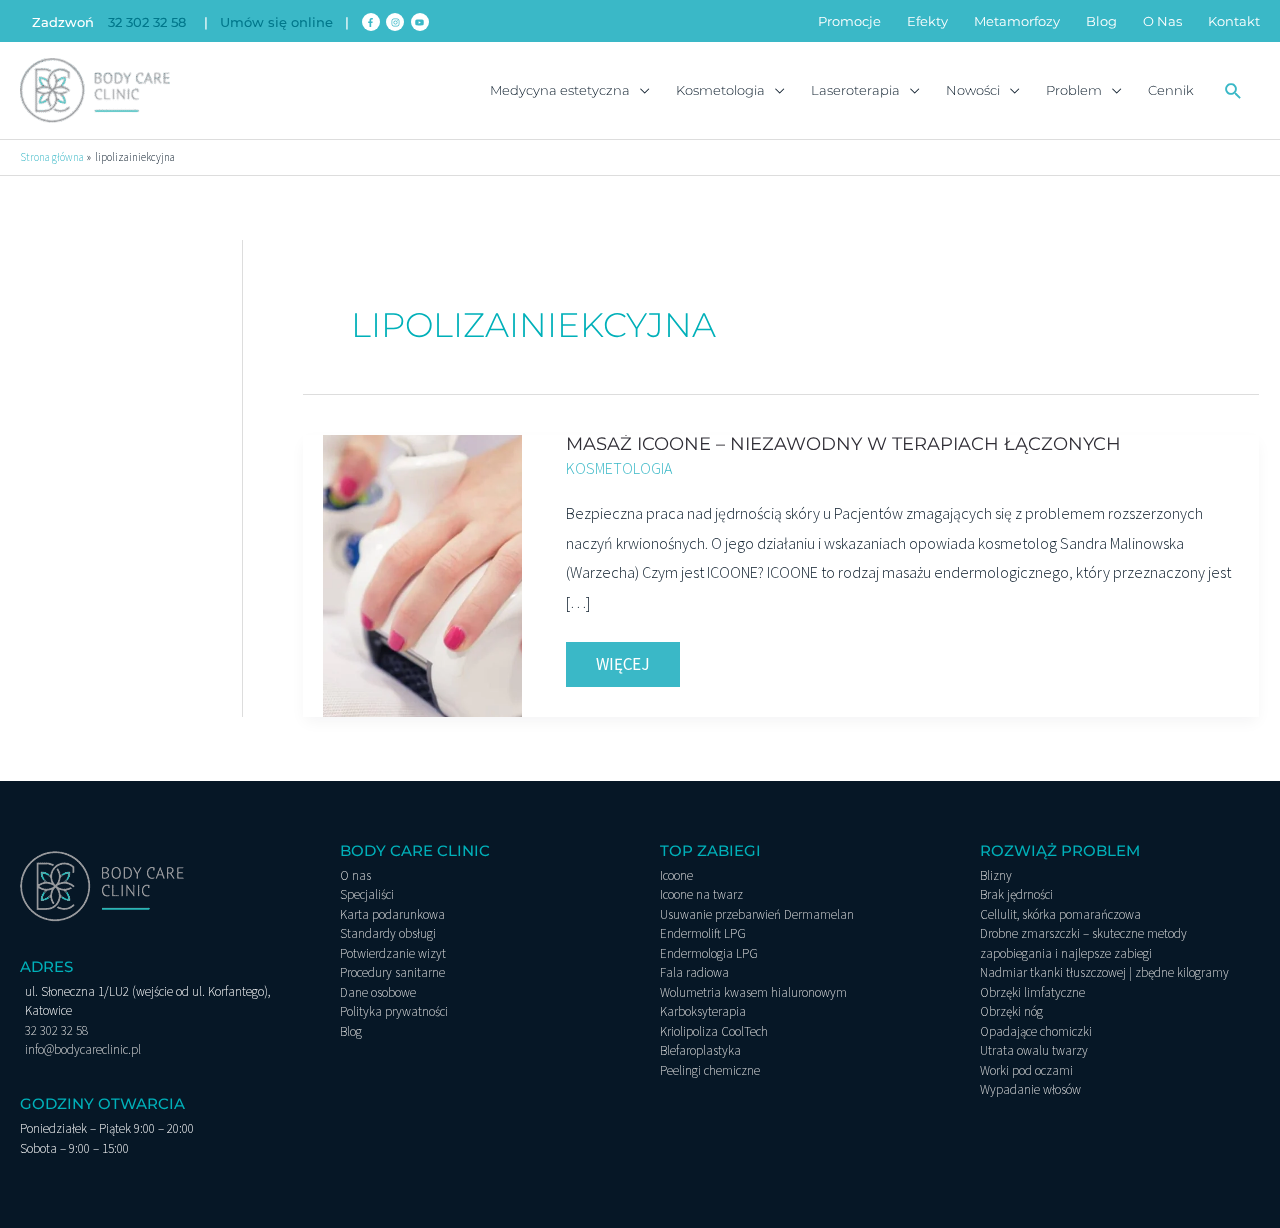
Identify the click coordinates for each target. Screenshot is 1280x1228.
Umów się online (276, 22)
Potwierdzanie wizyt (393, 953)
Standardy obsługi (388, 933)
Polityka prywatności (394, 1011)
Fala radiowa (694, 972)
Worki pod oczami (1026, 1070)
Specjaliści (367, 894)
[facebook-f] (372, 22)
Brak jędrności (1016, 894)
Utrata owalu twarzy (1034, 1050)
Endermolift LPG (703, 933)
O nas (355, 875)
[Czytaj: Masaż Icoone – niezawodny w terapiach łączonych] (422, 574)
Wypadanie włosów (1030, 1089)
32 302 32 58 (147, 22)
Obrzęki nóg (1011, 1011)
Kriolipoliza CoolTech (714, 1031)
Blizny (996, 875)
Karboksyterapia (703, 1011)
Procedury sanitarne (392, 972)
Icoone (676, 875)
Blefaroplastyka (700, 1050)
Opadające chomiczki (1036, 1031)
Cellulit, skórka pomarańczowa (1060, 914)
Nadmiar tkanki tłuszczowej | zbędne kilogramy (1104, 972)
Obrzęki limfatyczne (1032, 992)
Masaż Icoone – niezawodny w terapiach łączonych (843, 444)
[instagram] (396, 22)
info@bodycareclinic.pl (83, 1049)
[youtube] (421, 22)
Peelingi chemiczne (710, 1070)
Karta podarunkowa (392, 914)
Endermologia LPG (709, 953)
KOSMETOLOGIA (619, 468)
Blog (351, 1031)
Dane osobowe (378, 992)
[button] (1233, 90)
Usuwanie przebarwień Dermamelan (757, 914)
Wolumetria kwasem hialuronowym (753, 992)
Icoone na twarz (701, 894)
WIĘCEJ (637, 658)
